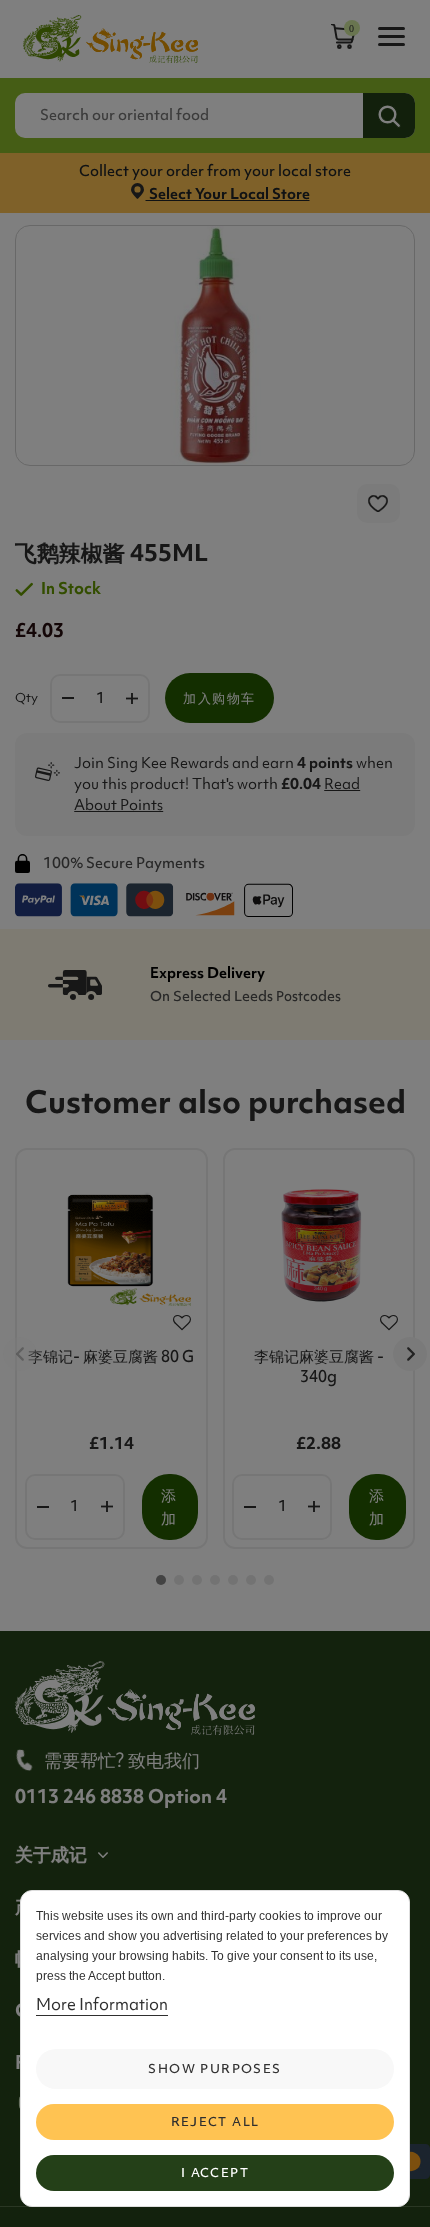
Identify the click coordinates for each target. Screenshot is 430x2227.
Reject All (215, 2121)
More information (102, 2004)
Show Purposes (214, 2068)
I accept (215, 2172)
